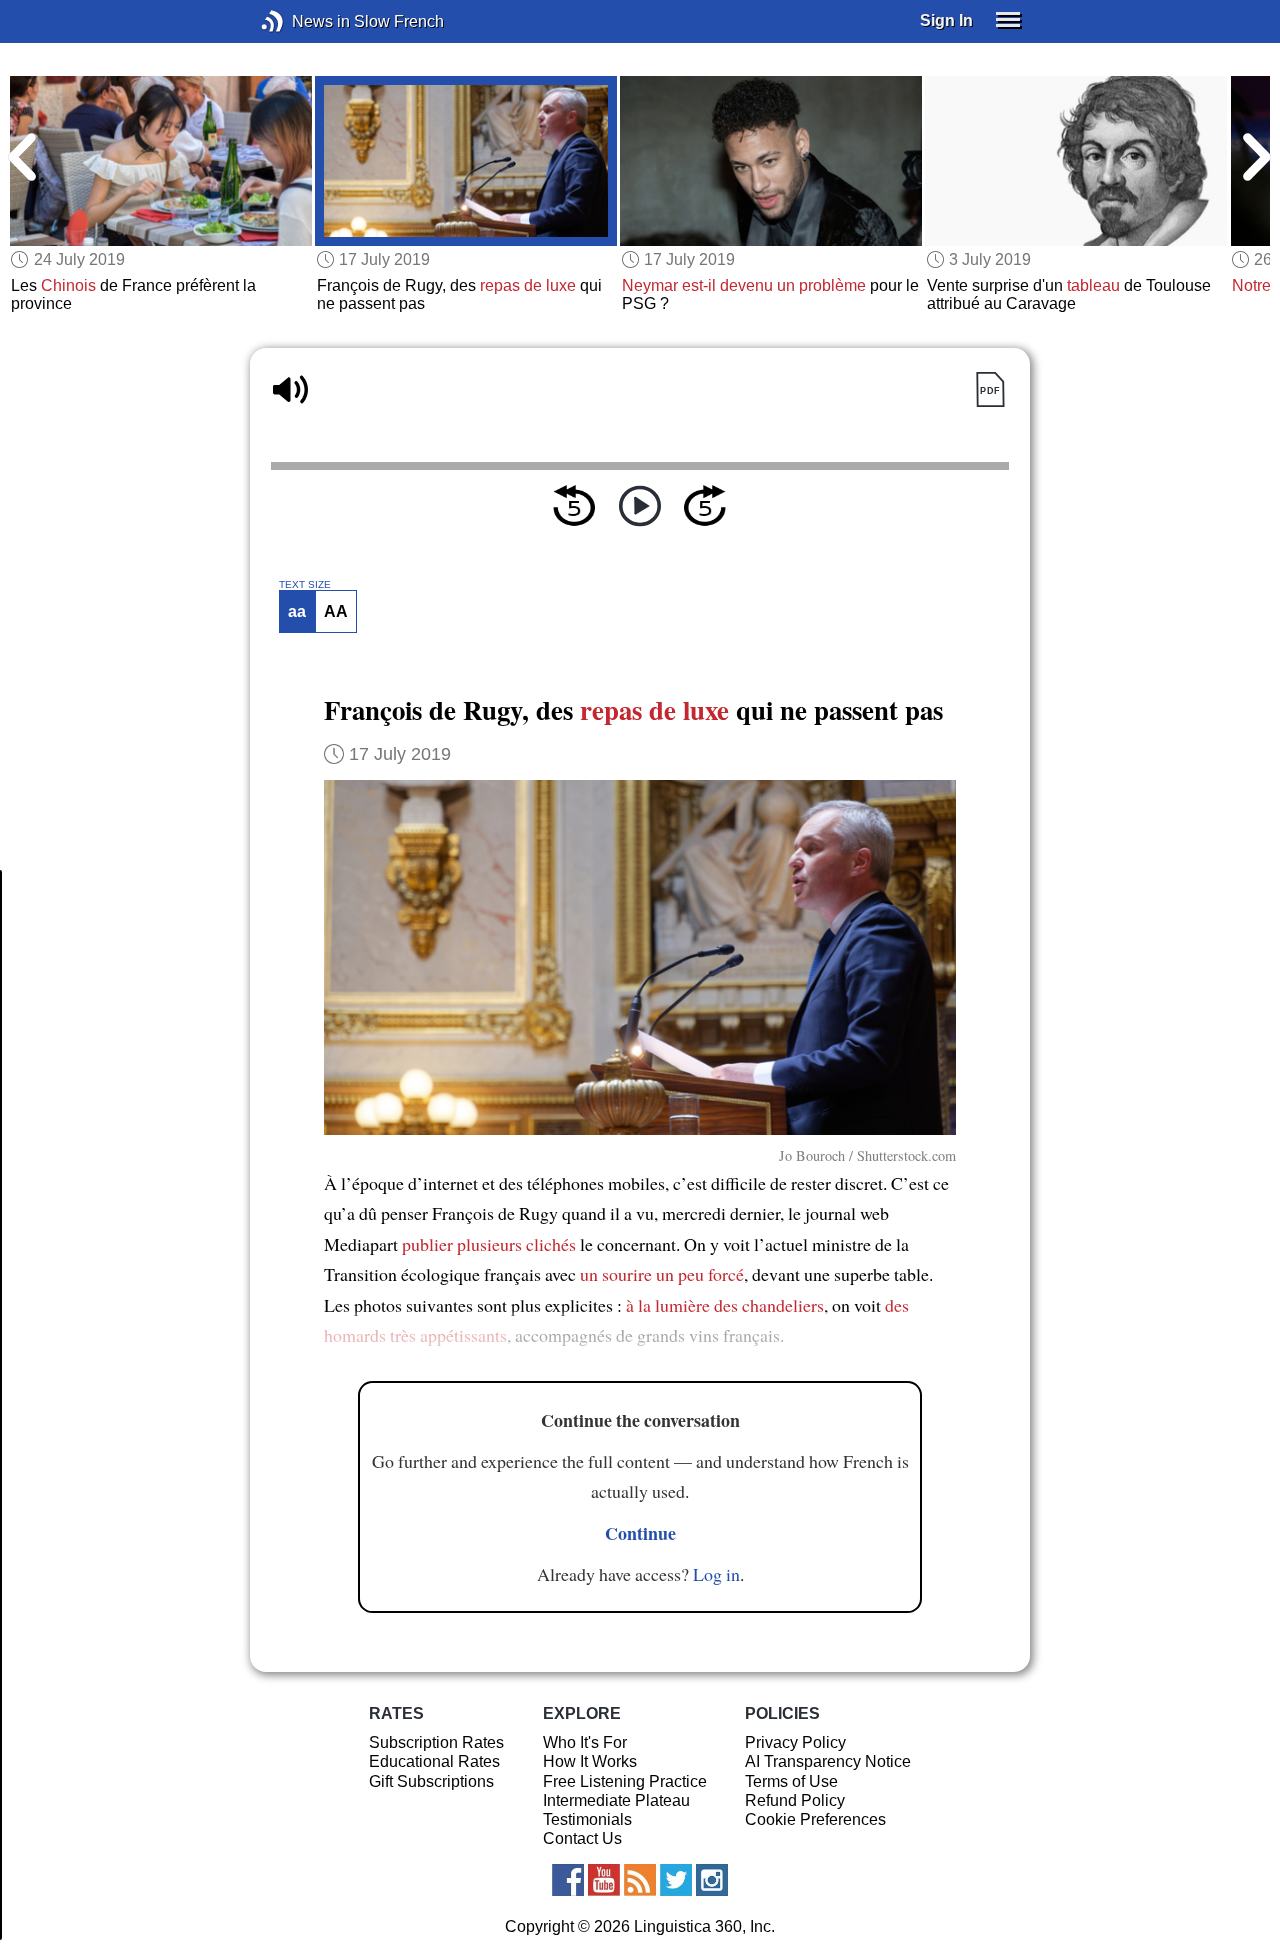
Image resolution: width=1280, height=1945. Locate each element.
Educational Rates (434, 1761)
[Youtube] (604, 1880)
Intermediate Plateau (616, 1800)
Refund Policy (795, 1800)
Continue (640, 1533)
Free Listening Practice (625, 1781)
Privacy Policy (795, 1742)
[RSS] (640, 1880)
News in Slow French (302, 21)
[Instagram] (712, 1880)
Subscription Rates (436, 1742)
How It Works (590, 1761)
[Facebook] (568, 1880)
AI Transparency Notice (828, 1761)
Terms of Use (791, 1781)
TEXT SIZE (305, 585)
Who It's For (585, 1742)
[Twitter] (676, 1880)
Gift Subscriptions (431, 1781)
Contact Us (582, 1838)
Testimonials (587, 1819)
